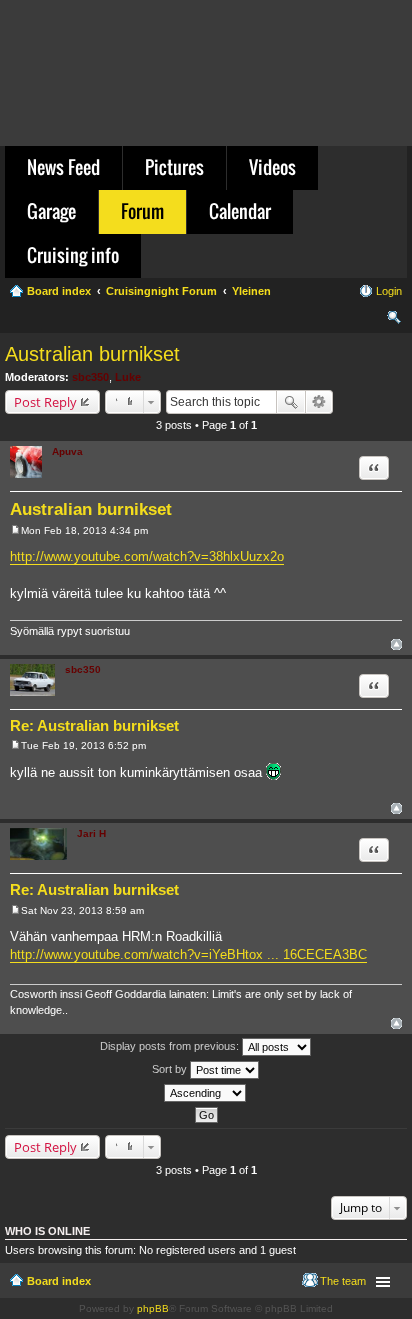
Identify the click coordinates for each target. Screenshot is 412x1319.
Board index (59, 1281)
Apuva (67, 451)
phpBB (153, 1308)
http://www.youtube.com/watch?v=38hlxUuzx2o (147, 556)
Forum (142, 211)
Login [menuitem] (389, 291)
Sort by (171, 1069)
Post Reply (45, 402)
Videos (272, 167)
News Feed (63, 167)
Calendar (240, 211)
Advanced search (319, 402)
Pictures (174, 167)
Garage (51, 211)
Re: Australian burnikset (94, 725)
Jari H (91, 833)
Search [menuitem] (394, 320)
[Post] (15, 530)
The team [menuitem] (343, 1281)
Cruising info (73, 255)
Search (291, 402)
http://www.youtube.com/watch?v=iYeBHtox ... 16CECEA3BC (188, 954)
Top (396, 644)
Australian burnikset (92, 354)
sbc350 (90, 377)
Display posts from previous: (171, 1046)
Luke (128, 377)
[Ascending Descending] (206, 1093)
